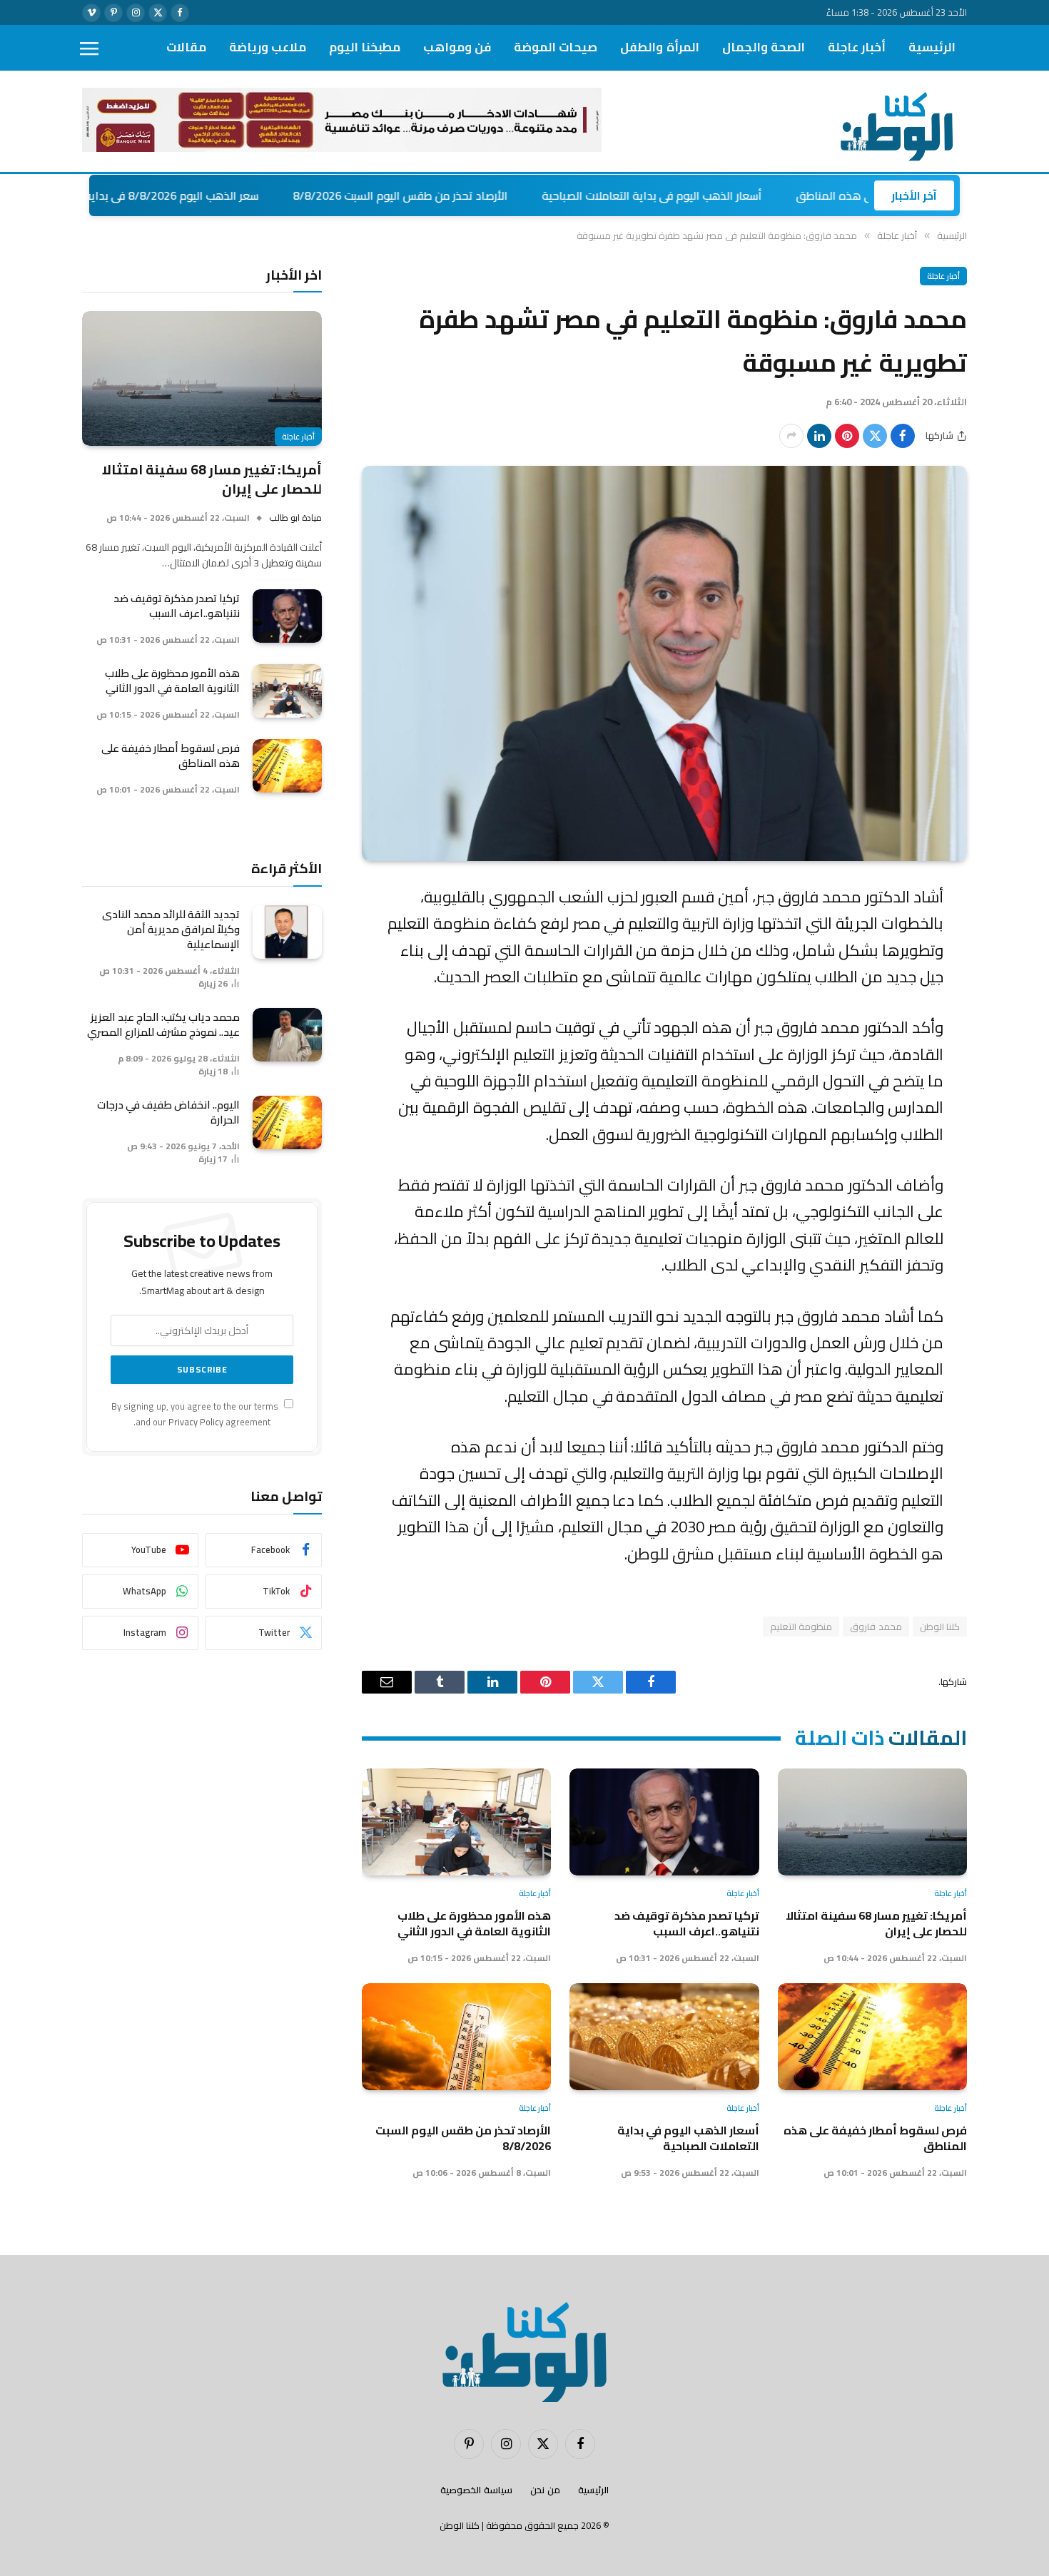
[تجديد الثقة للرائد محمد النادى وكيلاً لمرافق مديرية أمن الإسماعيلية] (287, 932)
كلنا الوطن (940, 1626)
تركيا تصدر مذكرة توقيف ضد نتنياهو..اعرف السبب (686, 1924)
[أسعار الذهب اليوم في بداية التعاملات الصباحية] (664, 2036)
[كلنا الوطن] (893, 122)
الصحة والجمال (764, 47)
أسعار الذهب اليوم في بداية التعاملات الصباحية (735, 195)
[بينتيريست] (847, 436)
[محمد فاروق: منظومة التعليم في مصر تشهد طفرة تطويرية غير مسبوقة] (664, 663)
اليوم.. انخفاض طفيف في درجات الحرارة (168, 1112)
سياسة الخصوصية (476, 2490)
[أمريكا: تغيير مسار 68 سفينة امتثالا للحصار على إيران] (872, 1822)
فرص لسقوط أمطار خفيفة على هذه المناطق (875, 2138)
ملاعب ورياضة (268, 47)
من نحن (545, 2490)
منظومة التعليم (801, 1626)
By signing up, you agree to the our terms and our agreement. (196, 1414)
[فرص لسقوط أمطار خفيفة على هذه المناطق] (872, 2036)
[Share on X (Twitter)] (875, 436)
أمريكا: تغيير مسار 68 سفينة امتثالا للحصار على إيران (876, 1924)
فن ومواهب (457, 47)
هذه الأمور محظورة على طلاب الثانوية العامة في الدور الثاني (474, 1924)
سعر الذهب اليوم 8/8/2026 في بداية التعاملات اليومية (213, 195)
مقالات (186, 47)
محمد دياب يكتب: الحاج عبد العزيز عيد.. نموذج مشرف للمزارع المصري (163, 1024)
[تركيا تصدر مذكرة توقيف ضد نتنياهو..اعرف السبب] (664, 1822)
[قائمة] (89, 48)
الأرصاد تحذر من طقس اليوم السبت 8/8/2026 (483, 195)
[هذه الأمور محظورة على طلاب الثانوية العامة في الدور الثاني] (456, 1822)
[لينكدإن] (819, 436)
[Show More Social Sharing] (791, 436)
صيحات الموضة (556, 47)
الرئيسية (932, 47)
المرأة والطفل (659, 47)
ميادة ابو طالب (295, 518)
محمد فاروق (876, 1626)
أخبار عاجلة (857, 47)
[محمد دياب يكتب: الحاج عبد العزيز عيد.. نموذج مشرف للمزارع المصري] (287, 1035)
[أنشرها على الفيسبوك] (903, 436)
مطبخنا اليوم (365, 47)
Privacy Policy (196, 1422)
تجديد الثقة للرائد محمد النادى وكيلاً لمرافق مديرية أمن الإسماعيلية (171, 929)
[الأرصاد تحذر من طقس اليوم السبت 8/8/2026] (456, 2036)
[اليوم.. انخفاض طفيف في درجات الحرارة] (287, 1122)
